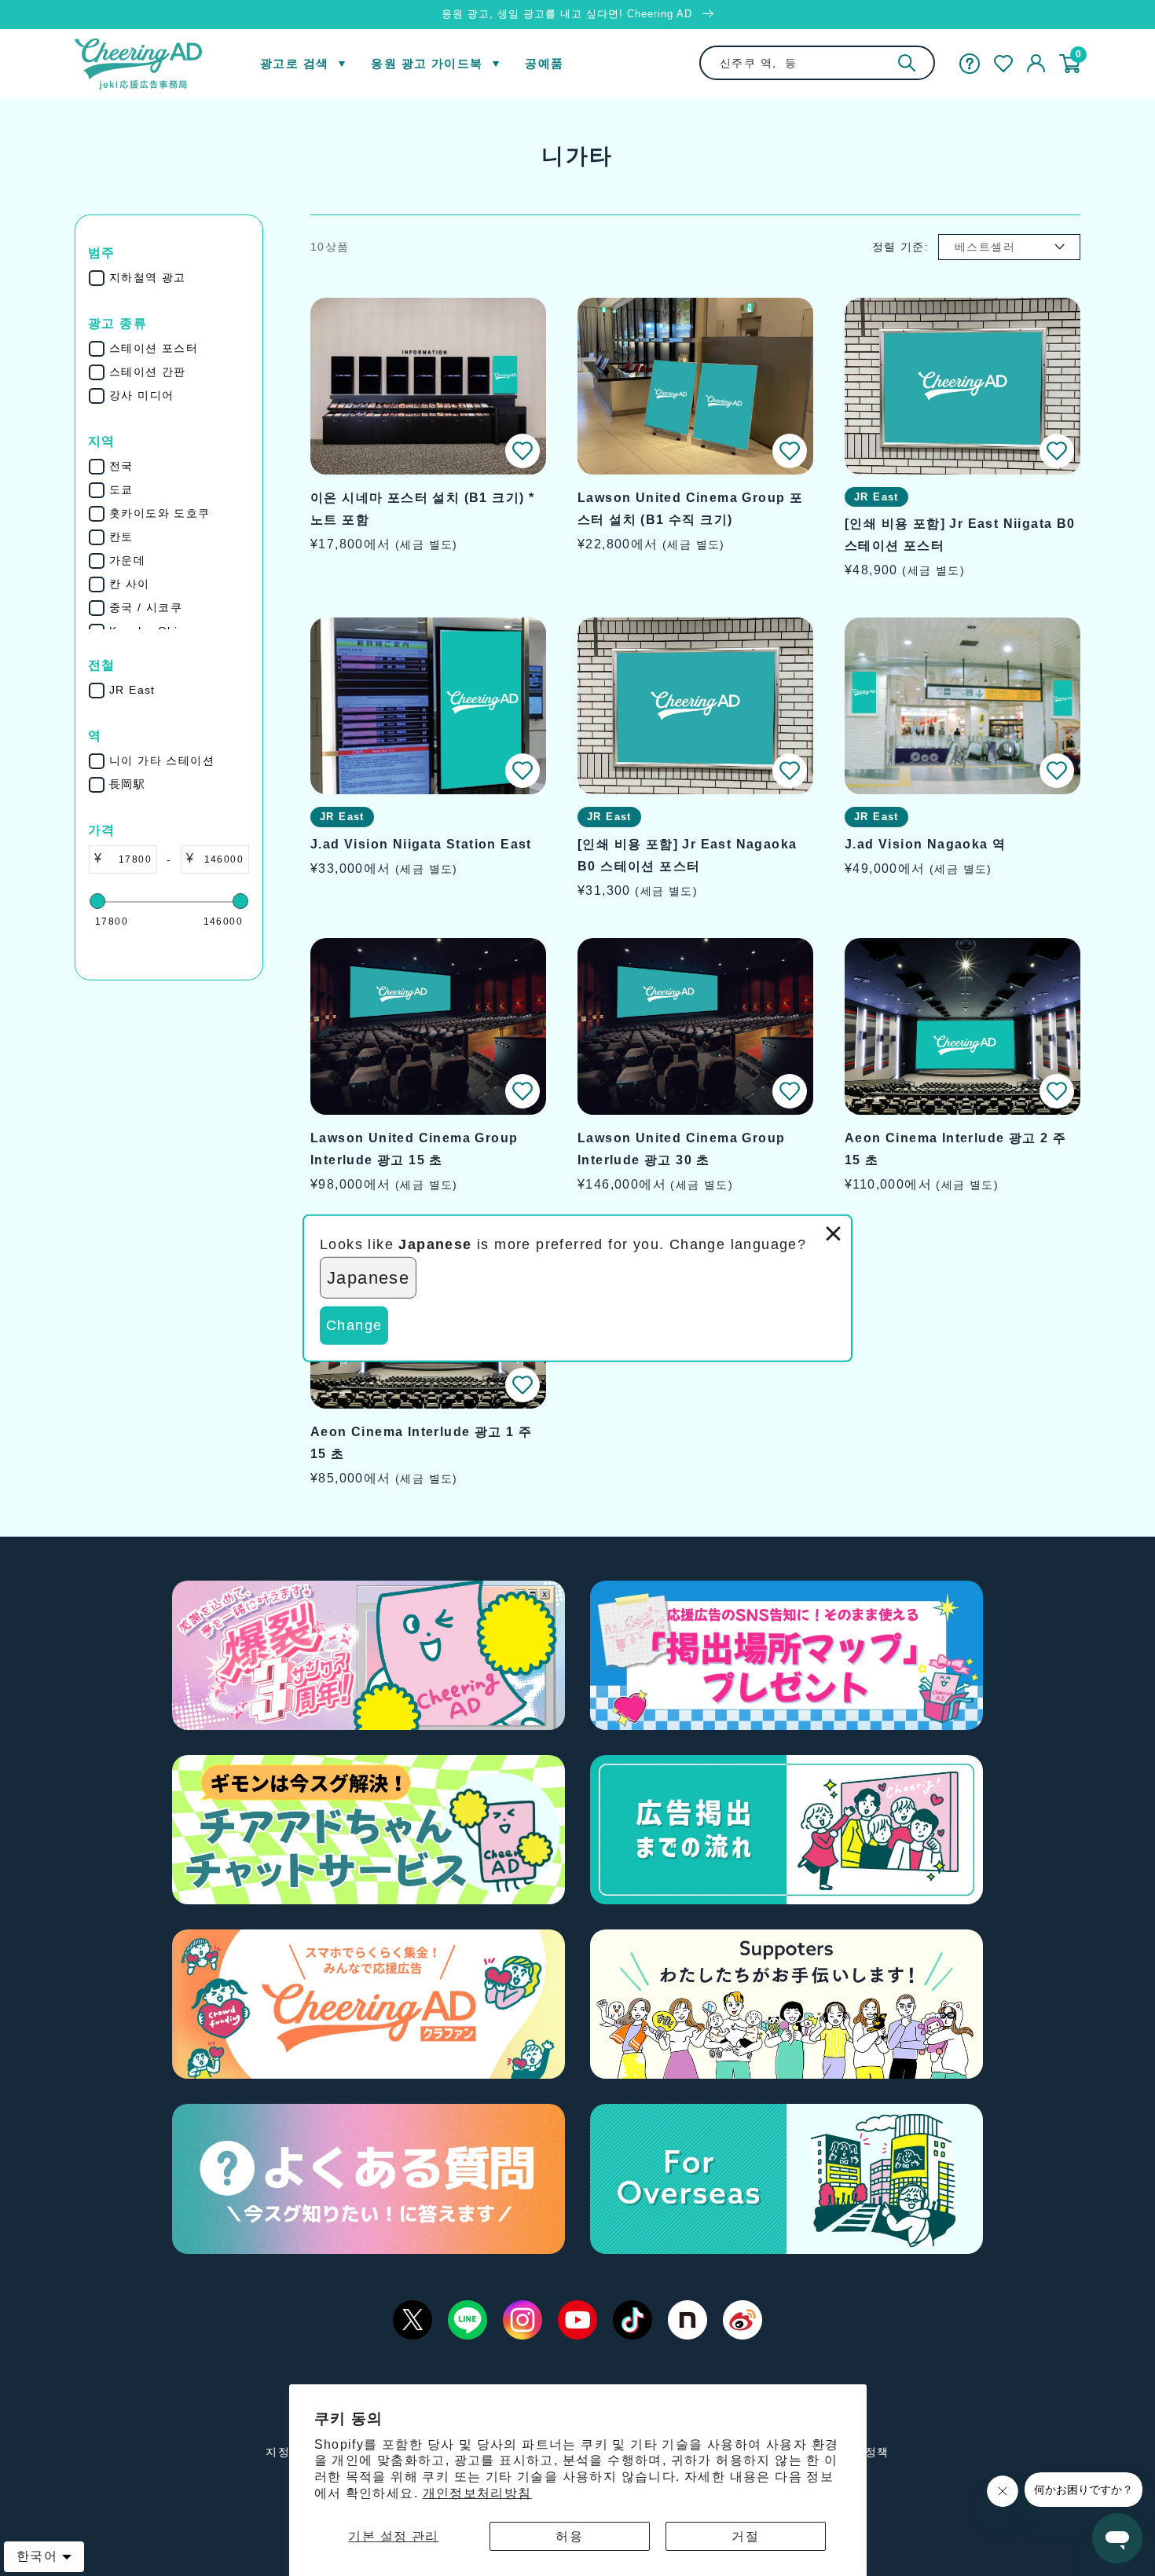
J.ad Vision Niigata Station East (421, 844)
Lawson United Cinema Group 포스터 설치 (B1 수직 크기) (690, 509)
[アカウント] (1036, 64)
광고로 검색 (294, 63)
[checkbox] (179, 278)
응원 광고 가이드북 (427, 63)
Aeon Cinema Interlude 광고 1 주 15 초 (421, 1443)
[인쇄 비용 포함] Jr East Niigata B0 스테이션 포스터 (960, 535)
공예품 (544, 63)
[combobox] (817, 63)
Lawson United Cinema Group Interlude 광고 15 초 (414, 1149)
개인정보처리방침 (477, 2493)
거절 (745, 2536)
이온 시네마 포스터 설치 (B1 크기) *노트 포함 (422, 509)
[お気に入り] (1003, 64)
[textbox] (129, 859)
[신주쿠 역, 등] (907, 63)
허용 (569, 2536)
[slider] (97, 901)
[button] (522, 451)
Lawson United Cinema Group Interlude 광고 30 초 (681, 1149)
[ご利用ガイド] (970, 64)
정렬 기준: (900, 247)
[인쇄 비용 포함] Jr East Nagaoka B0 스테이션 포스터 (687, 855)
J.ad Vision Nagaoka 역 (925, 844)
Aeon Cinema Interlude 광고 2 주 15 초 (955, 1149)
